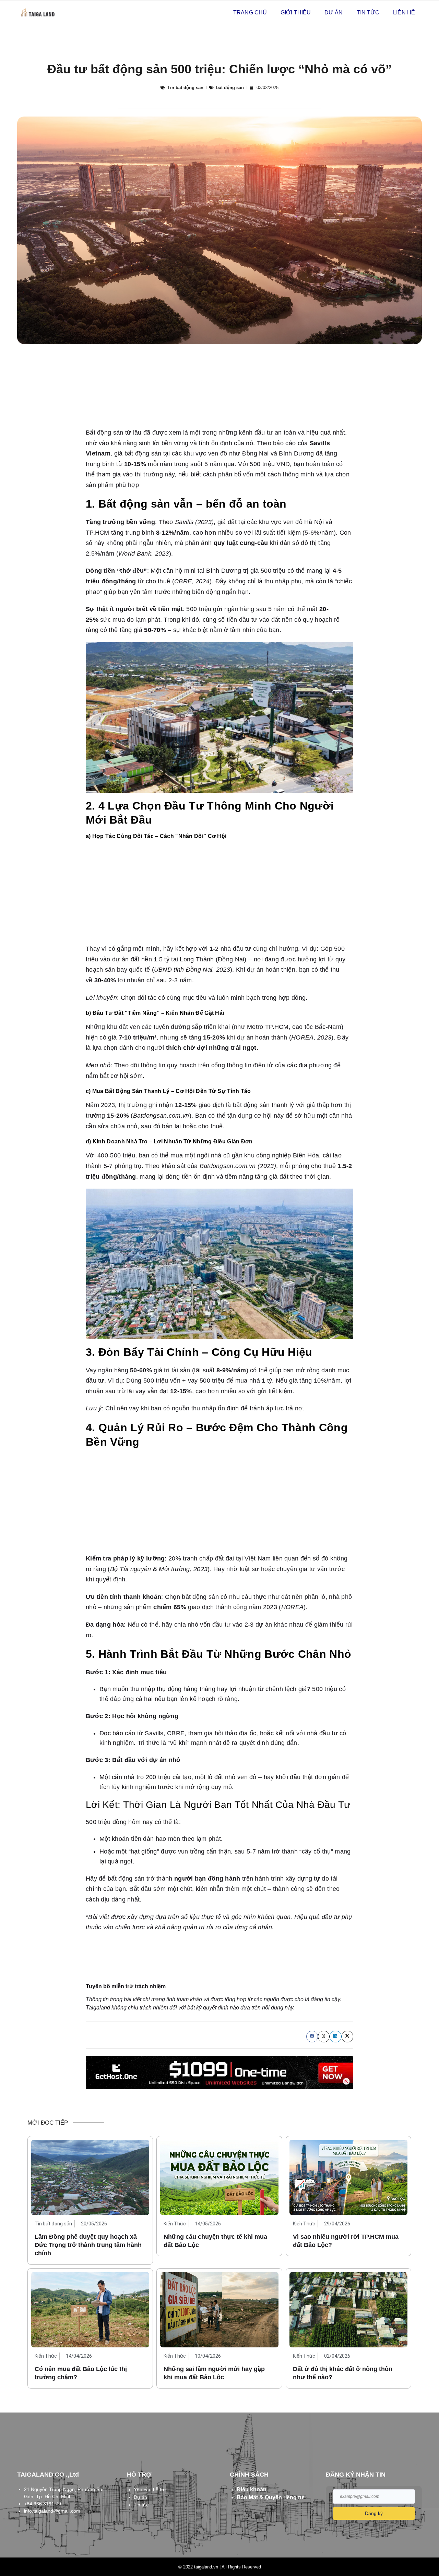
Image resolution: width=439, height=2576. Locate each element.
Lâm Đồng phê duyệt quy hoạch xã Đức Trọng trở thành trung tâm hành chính (88, 2245)
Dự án (334, 13)
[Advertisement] (219, 893)
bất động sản (230, 88)
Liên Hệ (404, 13)
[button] (312, 2037)
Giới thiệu (296, 13)
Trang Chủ (250, 13)
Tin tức (368, 13)
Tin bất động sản (185, 88)
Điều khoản (252, 2489)
